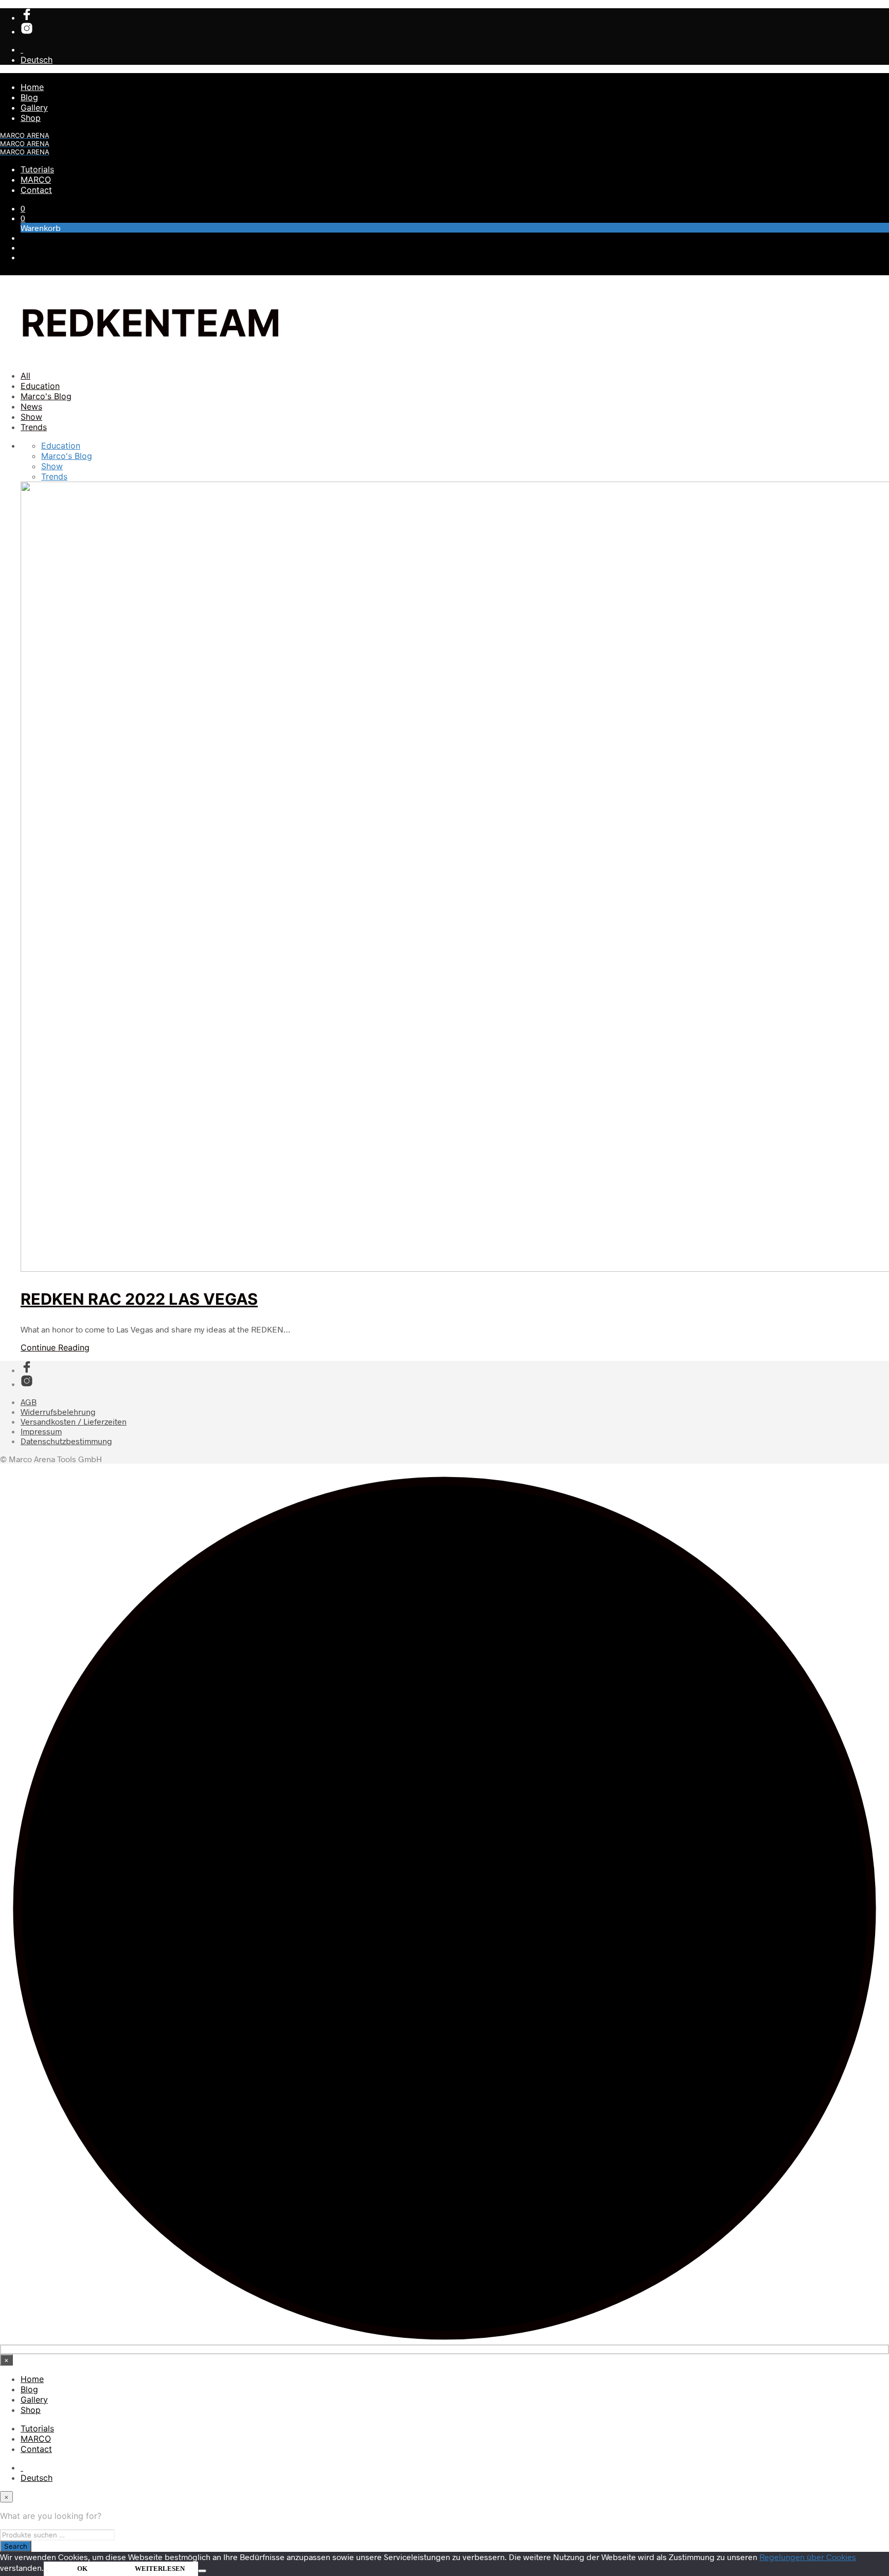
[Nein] (202, 2571)
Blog (29, 97)
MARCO (36, 180)
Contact (36, 190)
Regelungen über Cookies (808, 2557)
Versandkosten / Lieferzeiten (74, 1421)
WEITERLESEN (160, 2569)
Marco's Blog (46, 396)
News (31, 406)
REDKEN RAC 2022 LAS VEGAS (139, 1299)
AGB (29, 1402)
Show (31, 417)
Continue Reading (55, 1347)
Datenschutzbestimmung (66, 1441)
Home (32, 87)
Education (40, 386)
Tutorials (37, 169)
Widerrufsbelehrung (58, 1411)
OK (82, 2569)
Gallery (34, 108)
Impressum (41, 1431)
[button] (23, 208)
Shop (31, 118)
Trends (34, 427)
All (25, 376)
